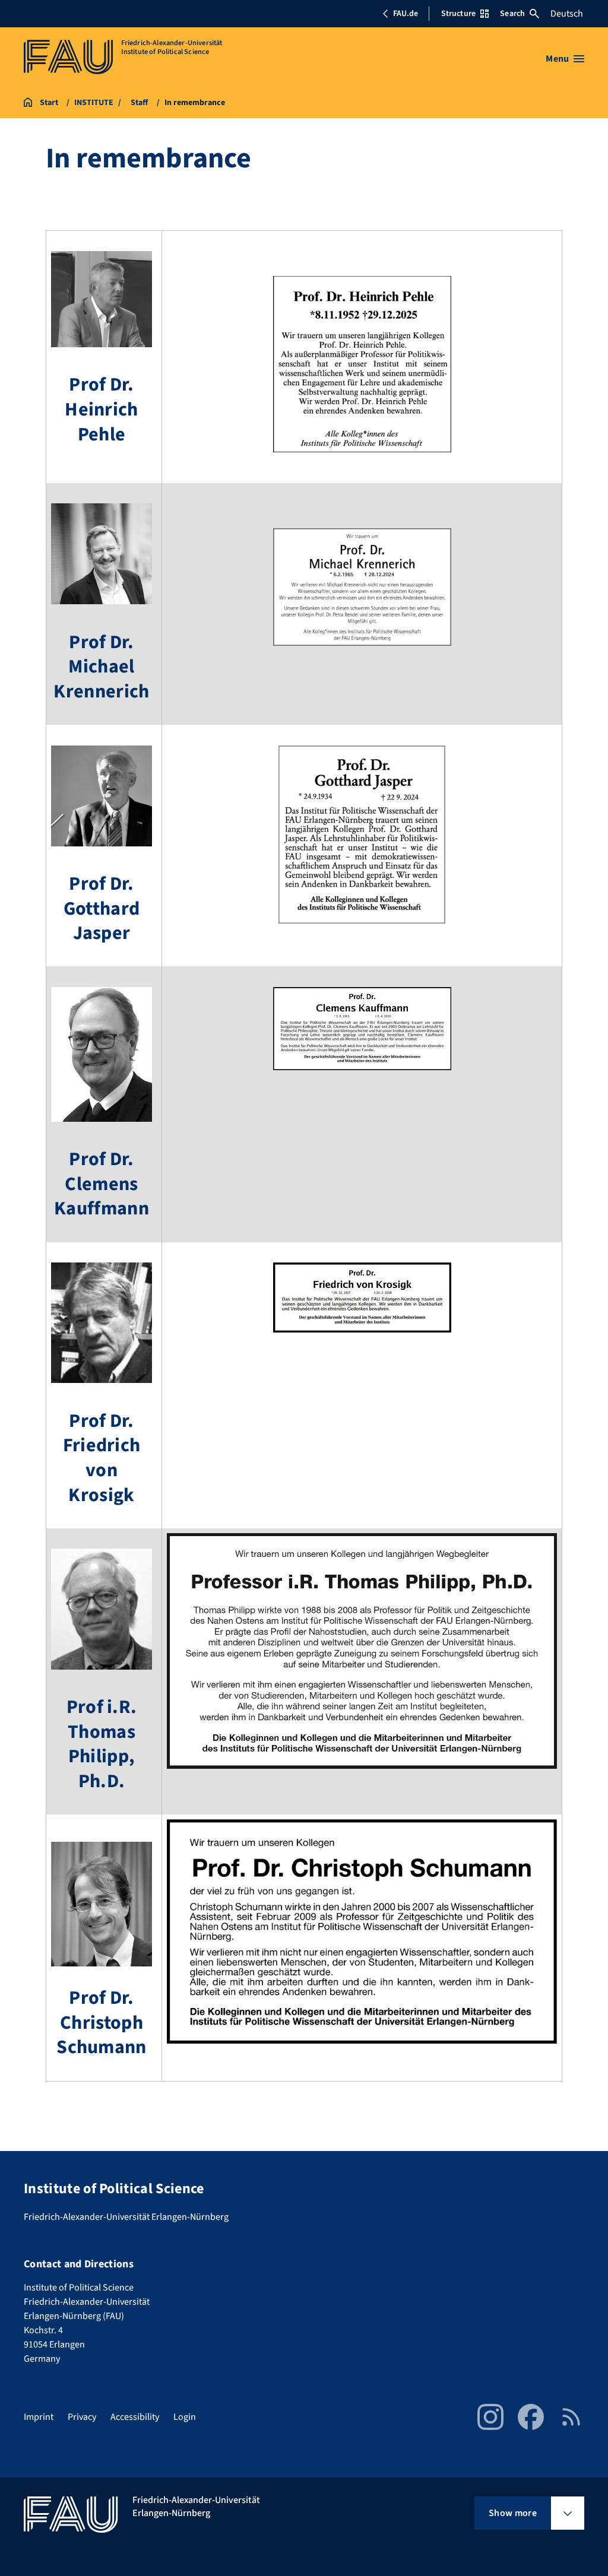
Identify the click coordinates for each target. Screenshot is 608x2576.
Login (185, 2417)
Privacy (82, 2417)
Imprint (39, 2417)
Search (512, 14)
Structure (458, 14)
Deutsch (567, 14)
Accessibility (135, 2417)
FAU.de (406, 14)
